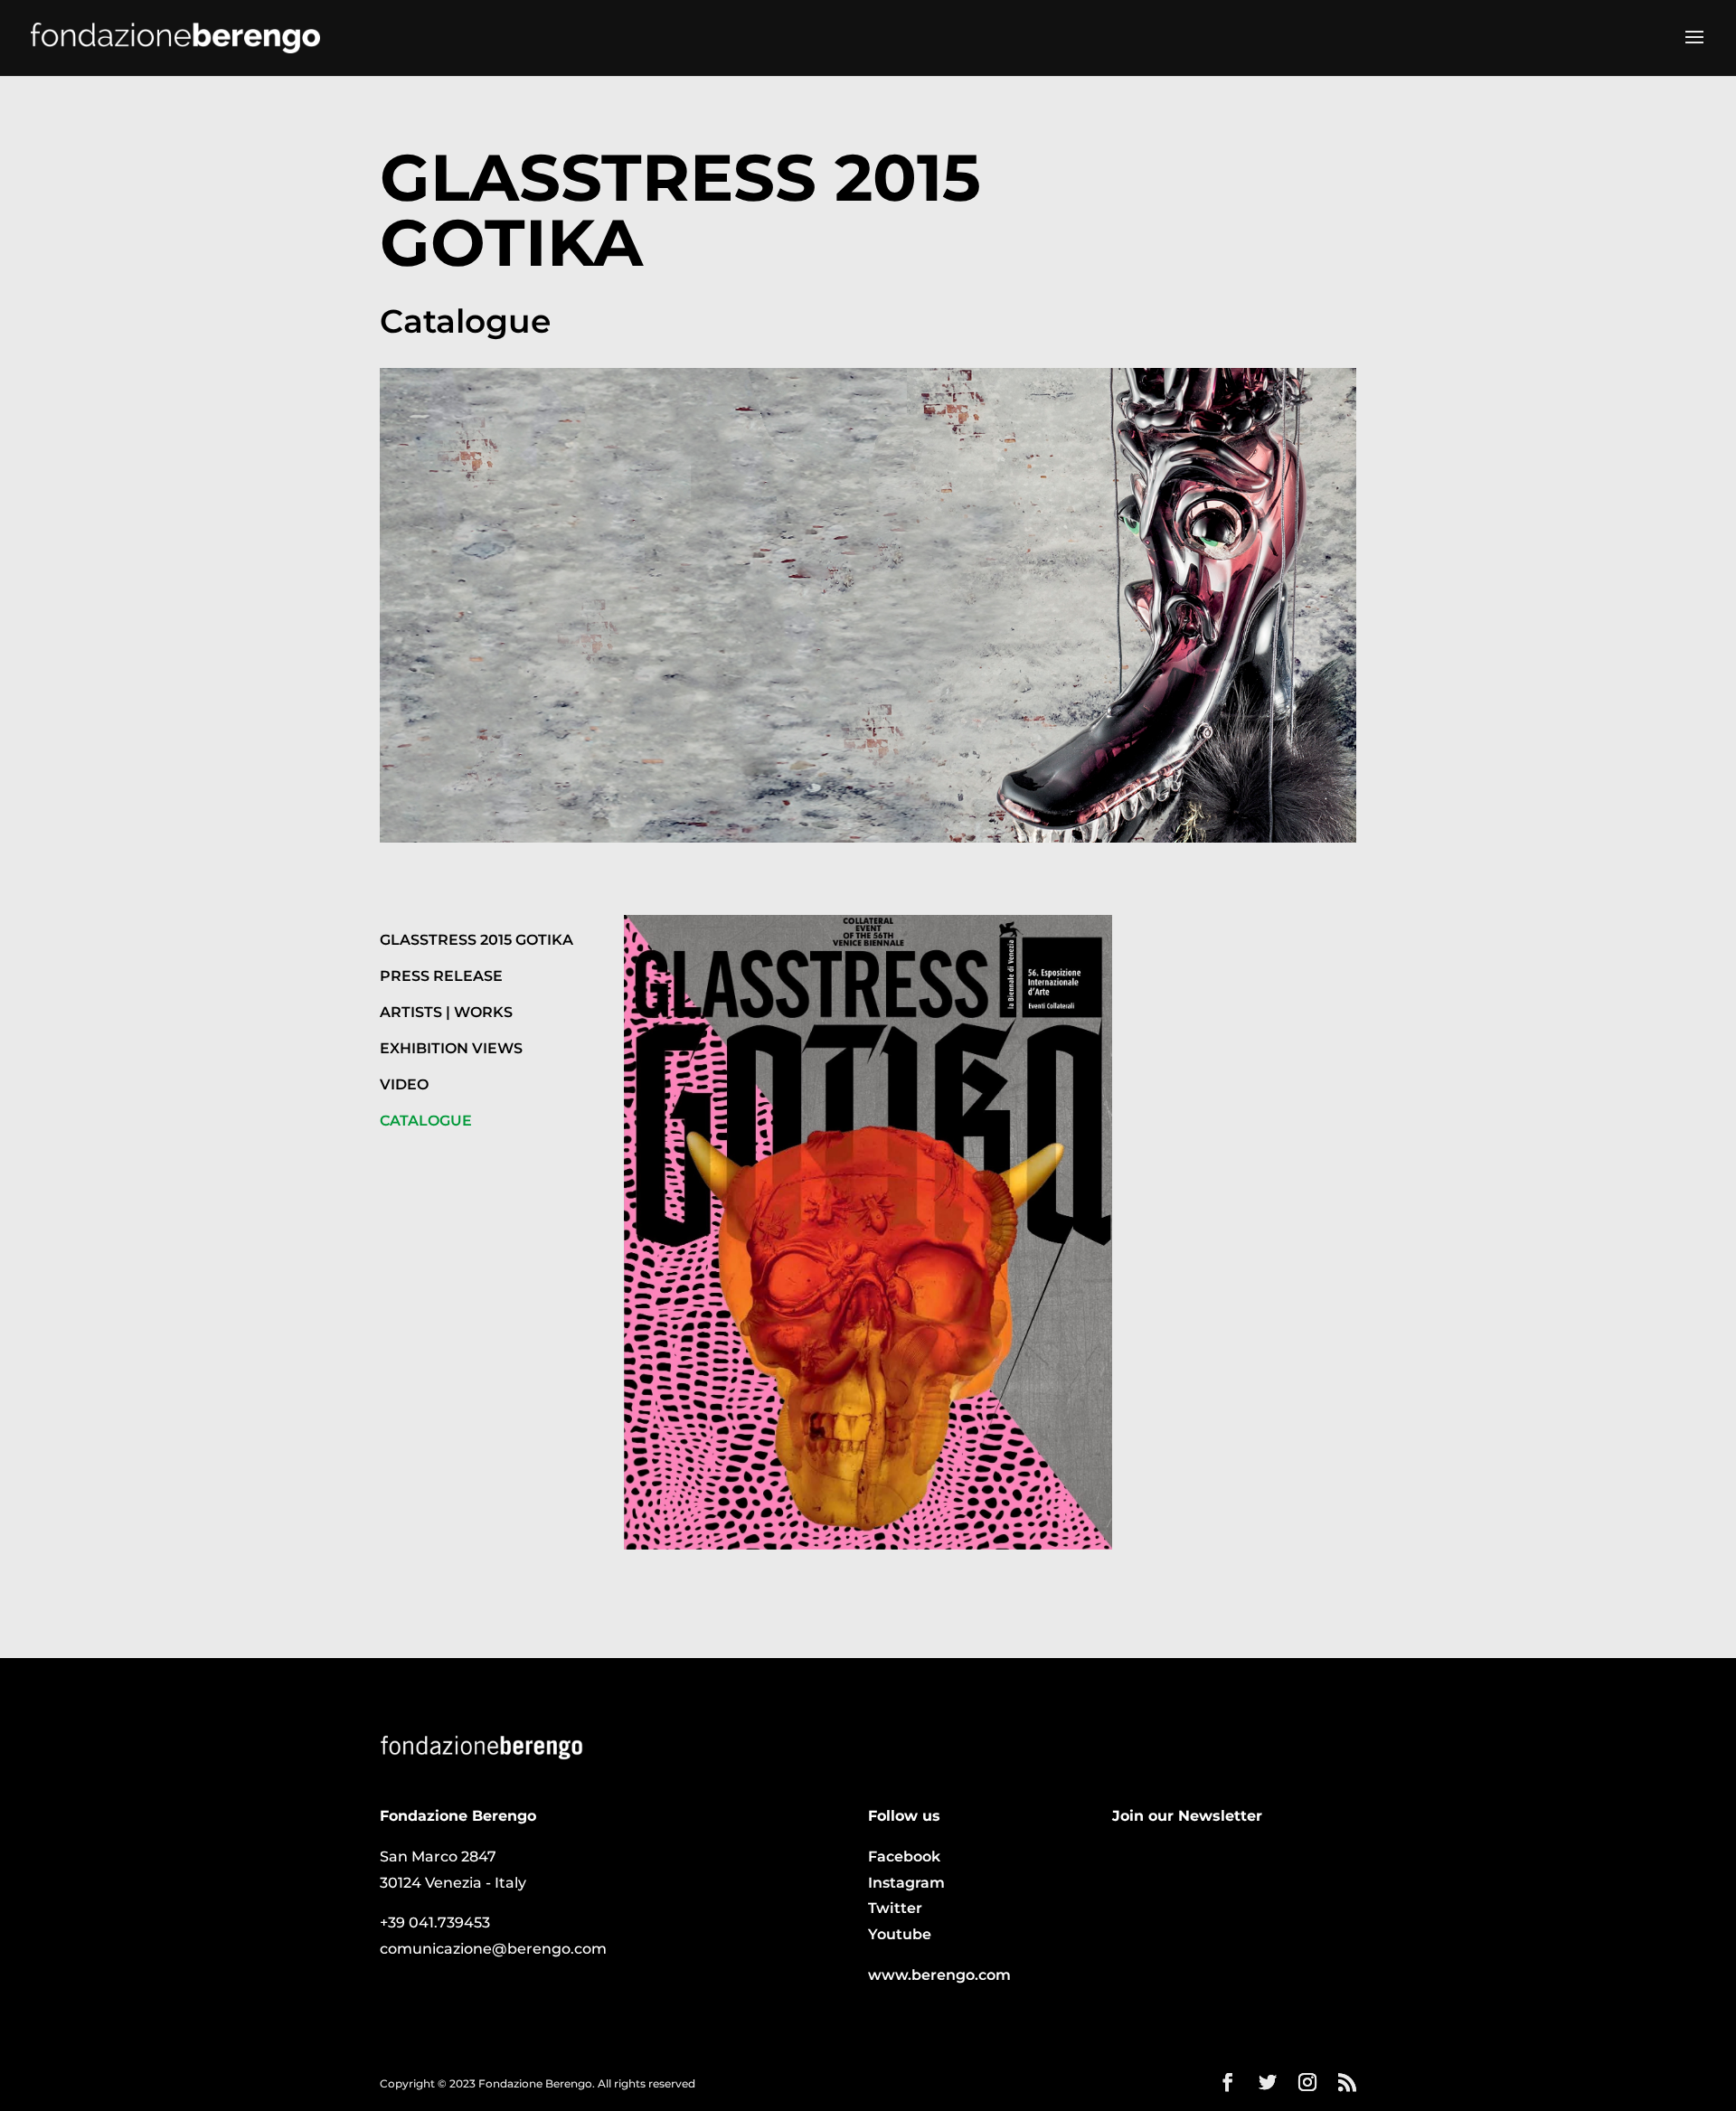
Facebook (904, 1857)
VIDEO (404, 1084)
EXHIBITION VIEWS (451, 1048)
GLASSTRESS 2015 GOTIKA (476, 940)
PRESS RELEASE (441, 976)
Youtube (900, 1934)
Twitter (895, 1908)
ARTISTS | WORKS (446, 1012)
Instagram (906, 1883)
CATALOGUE (426, 1121)
